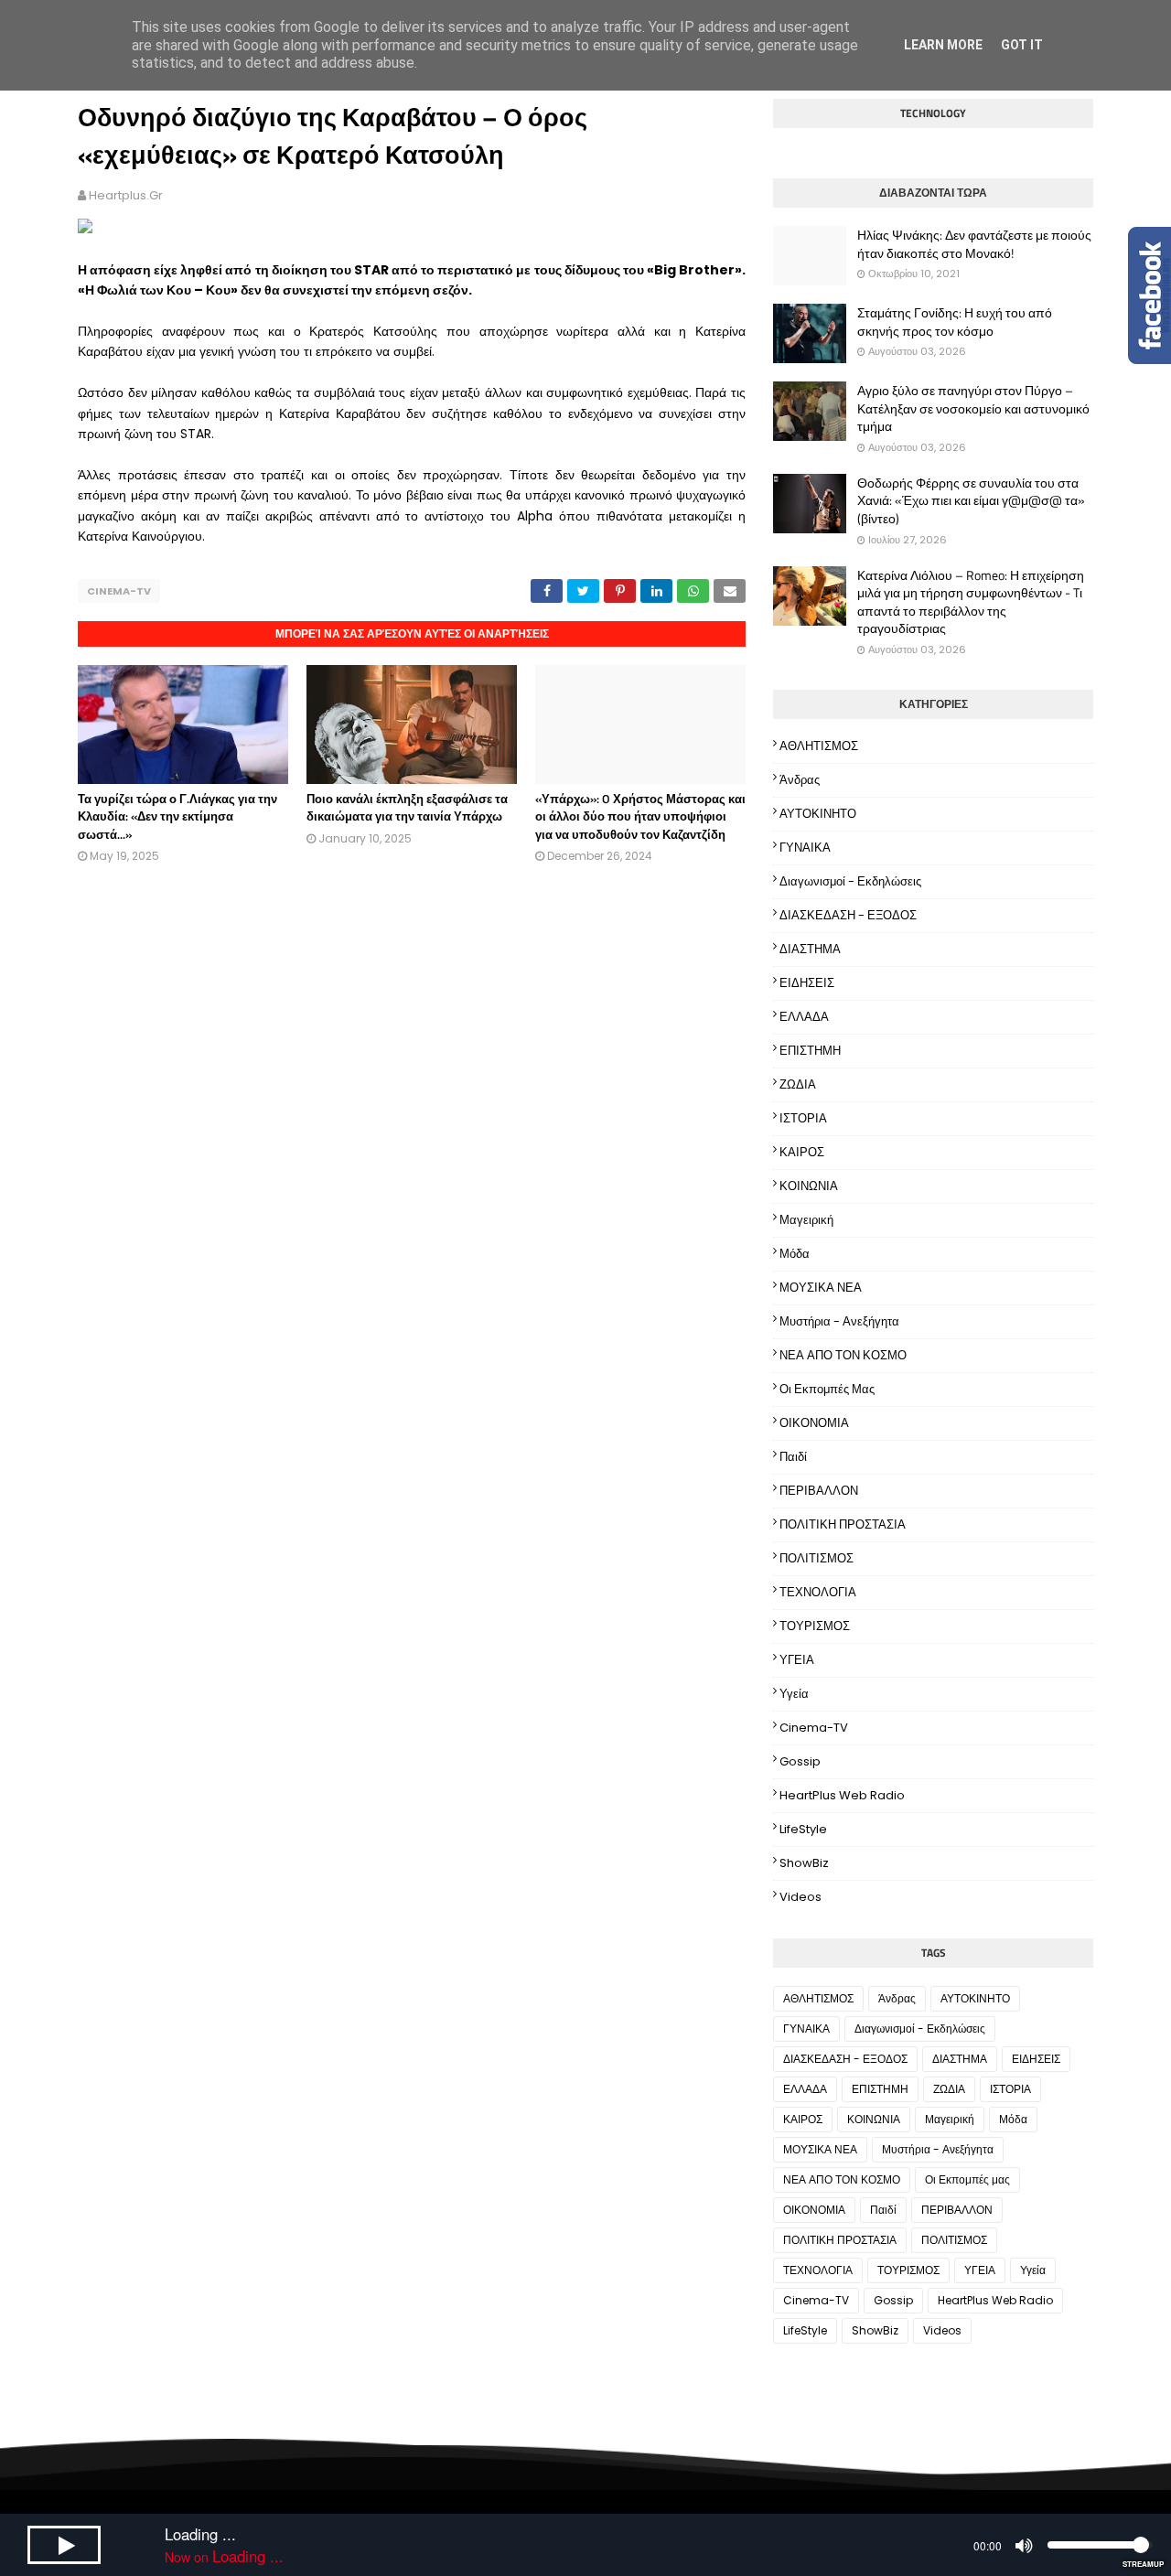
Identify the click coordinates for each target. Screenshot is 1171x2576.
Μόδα (795, 1254)
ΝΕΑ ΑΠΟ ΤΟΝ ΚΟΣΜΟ (843, 1355)
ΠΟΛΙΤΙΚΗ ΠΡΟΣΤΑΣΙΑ (843, 1524)
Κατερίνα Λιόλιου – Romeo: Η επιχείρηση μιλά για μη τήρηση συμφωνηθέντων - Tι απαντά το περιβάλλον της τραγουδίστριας (971, 602)
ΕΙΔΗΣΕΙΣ (807, 983)
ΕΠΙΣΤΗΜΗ (810, 1051)
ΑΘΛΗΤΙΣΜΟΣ (819, 746)
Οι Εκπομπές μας (827, 1389)
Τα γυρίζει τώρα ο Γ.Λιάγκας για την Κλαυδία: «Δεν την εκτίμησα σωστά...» (177, 816)
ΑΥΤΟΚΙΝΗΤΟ (818, 814)
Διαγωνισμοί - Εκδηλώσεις (850, 881)
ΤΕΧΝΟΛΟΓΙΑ (818, 1592)
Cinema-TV (119, 591)
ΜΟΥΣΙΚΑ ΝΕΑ (821, 1288)
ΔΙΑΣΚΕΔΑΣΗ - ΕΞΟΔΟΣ (848, 915)
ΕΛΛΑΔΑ (804, 1017)
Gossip (800, 1761)
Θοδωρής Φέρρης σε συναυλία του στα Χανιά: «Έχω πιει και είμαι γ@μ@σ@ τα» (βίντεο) (971, 501)
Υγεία (794, 1694)
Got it (1022, 45)
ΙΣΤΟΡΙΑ (803, 1118)
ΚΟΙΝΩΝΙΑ (809, 1186)
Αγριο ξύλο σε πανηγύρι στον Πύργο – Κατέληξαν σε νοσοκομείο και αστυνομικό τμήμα (973, 408)
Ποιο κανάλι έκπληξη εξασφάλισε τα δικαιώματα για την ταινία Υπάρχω (407, 808)
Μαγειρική (806, 1220)
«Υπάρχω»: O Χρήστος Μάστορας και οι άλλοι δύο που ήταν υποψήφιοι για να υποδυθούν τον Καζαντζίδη (640, 816)
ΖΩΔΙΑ (798, 1084)
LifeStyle (803, 1829)
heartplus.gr (126, 195)
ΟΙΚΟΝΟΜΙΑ (814, 1423)
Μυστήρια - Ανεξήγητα (839, 1321)
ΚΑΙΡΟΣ (802, 1152)
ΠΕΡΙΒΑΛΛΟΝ (819, 1491)
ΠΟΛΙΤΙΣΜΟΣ (816, 1558)
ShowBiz (804, 1863)
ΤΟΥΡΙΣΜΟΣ (815, 1626)
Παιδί (793, 1457)
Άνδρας (800, 780)
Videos (800, 1897)
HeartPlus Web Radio (842, 1795)
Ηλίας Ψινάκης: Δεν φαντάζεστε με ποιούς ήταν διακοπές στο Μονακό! (974, 244)
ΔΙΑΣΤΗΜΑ (810, 949)
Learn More (943, 45)
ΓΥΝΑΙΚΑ (805, 848)
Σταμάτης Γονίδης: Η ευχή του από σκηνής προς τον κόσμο (955, 322)
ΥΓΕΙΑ (797, 1660)
